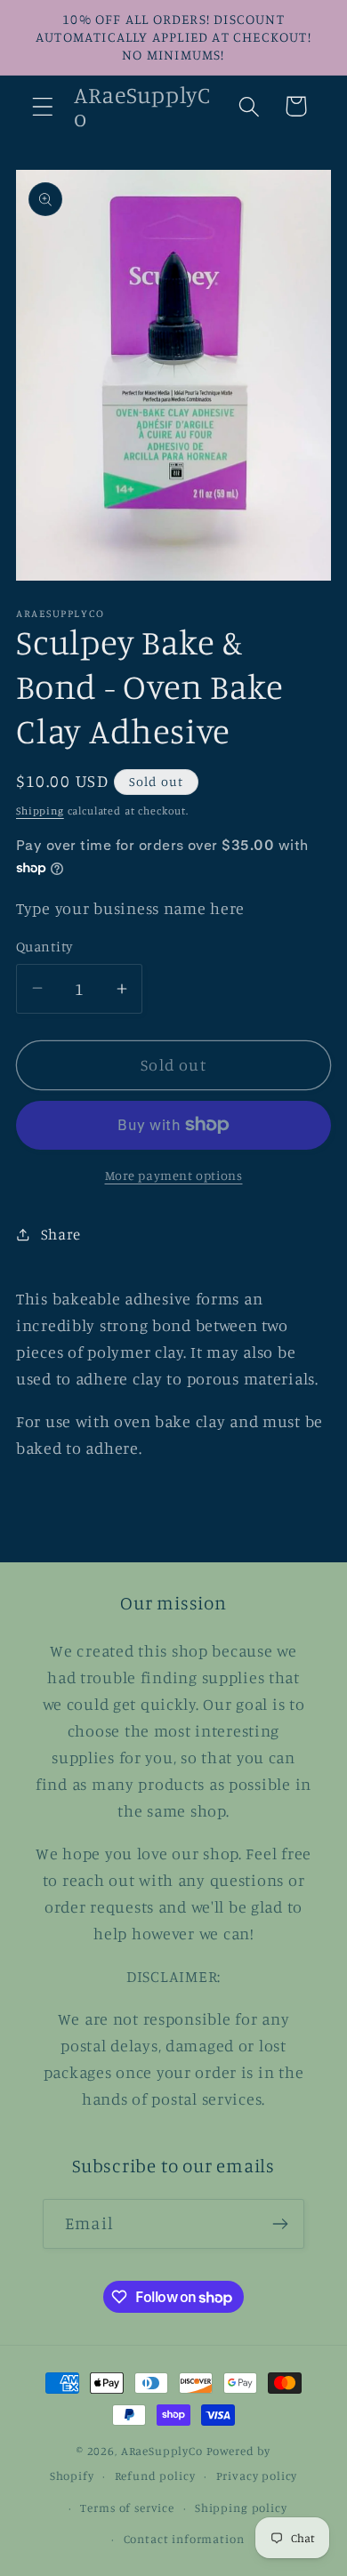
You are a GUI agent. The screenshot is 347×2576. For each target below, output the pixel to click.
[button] (43, 106)
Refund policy (155, 2476)
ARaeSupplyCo (162, 2451)
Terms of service (127, 2508)
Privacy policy (257, 2476)
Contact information (184, 2539)
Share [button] (61, 1234)
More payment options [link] (174, 1175)
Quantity (44, 947)
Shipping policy (241, 2508)
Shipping (40, 811)
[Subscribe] (280, 2224)
